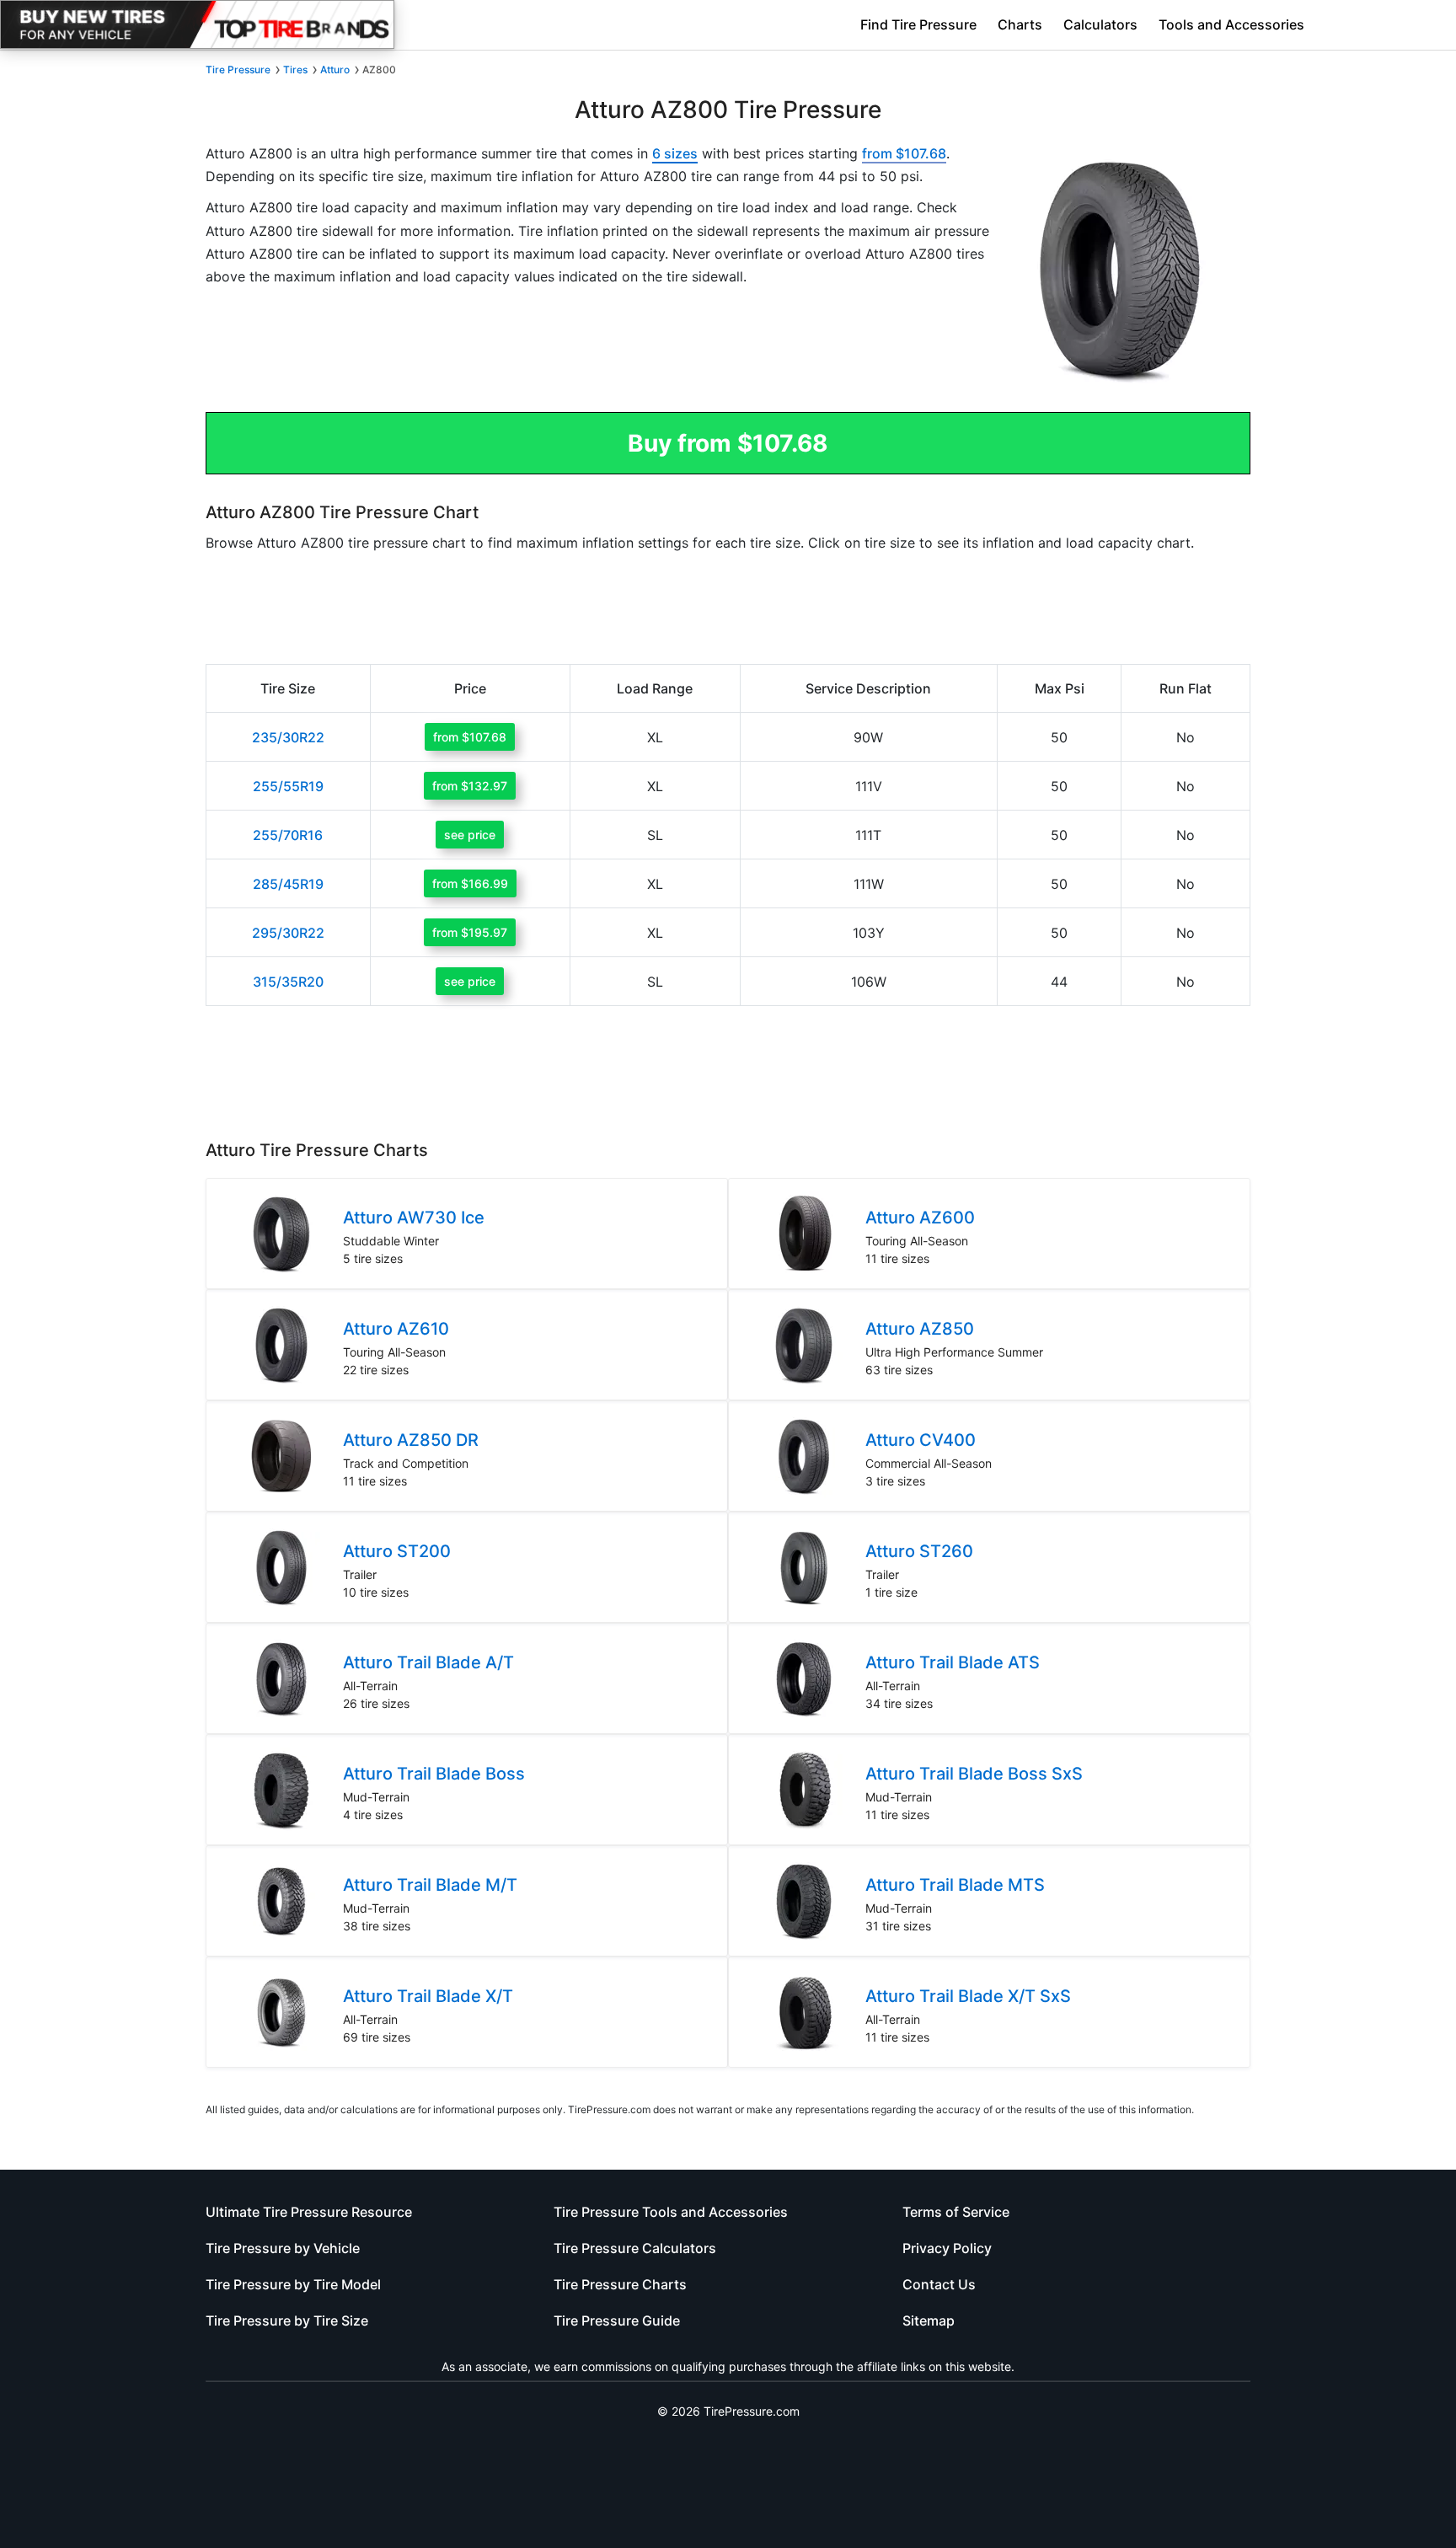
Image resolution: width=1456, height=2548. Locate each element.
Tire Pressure (238, 70)
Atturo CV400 (921, 1440)
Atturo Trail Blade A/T (428, 1662)
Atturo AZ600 (920, 1218)
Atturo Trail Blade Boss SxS (974, 1774)
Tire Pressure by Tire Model (293, 2284)
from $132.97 (470, 786)
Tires (295, 70)
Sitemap (929, 2320)
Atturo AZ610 (396, 1329)
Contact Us (939, 2284)
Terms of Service (956, 2212)
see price (470, 835)
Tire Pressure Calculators (635, 2248)
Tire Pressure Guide (617, 2320)
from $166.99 (470, 883)
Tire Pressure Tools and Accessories (671, 2212)
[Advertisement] (597, 343)
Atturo (335, 70)
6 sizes (675, 153)
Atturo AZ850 (920, 1329)
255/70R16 (288, 835)
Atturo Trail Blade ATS (953, 1662)
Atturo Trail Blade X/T (428, 1996)
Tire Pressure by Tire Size (287, 2320)
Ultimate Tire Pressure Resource (309, 2212)
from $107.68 (904, 153)
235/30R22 (288, 737)
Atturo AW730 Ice (414, 1218)
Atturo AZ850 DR (411, 1440)
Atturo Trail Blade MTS (955, 1885)
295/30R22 (288, 933)
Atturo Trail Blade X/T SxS (968, 1996)
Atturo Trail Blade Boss (434, 1774)
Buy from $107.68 (728, 443)
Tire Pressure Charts (620, 2284)
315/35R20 (288, 982)
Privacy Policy (947, 2248)
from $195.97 (470, 932)
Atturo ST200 (397, 1551)
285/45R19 (288, 884)
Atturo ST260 (919, 1551)
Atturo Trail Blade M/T (430, 1885)
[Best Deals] (197, 24)
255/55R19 (288, 786)
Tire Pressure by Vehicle (283, 2248)
